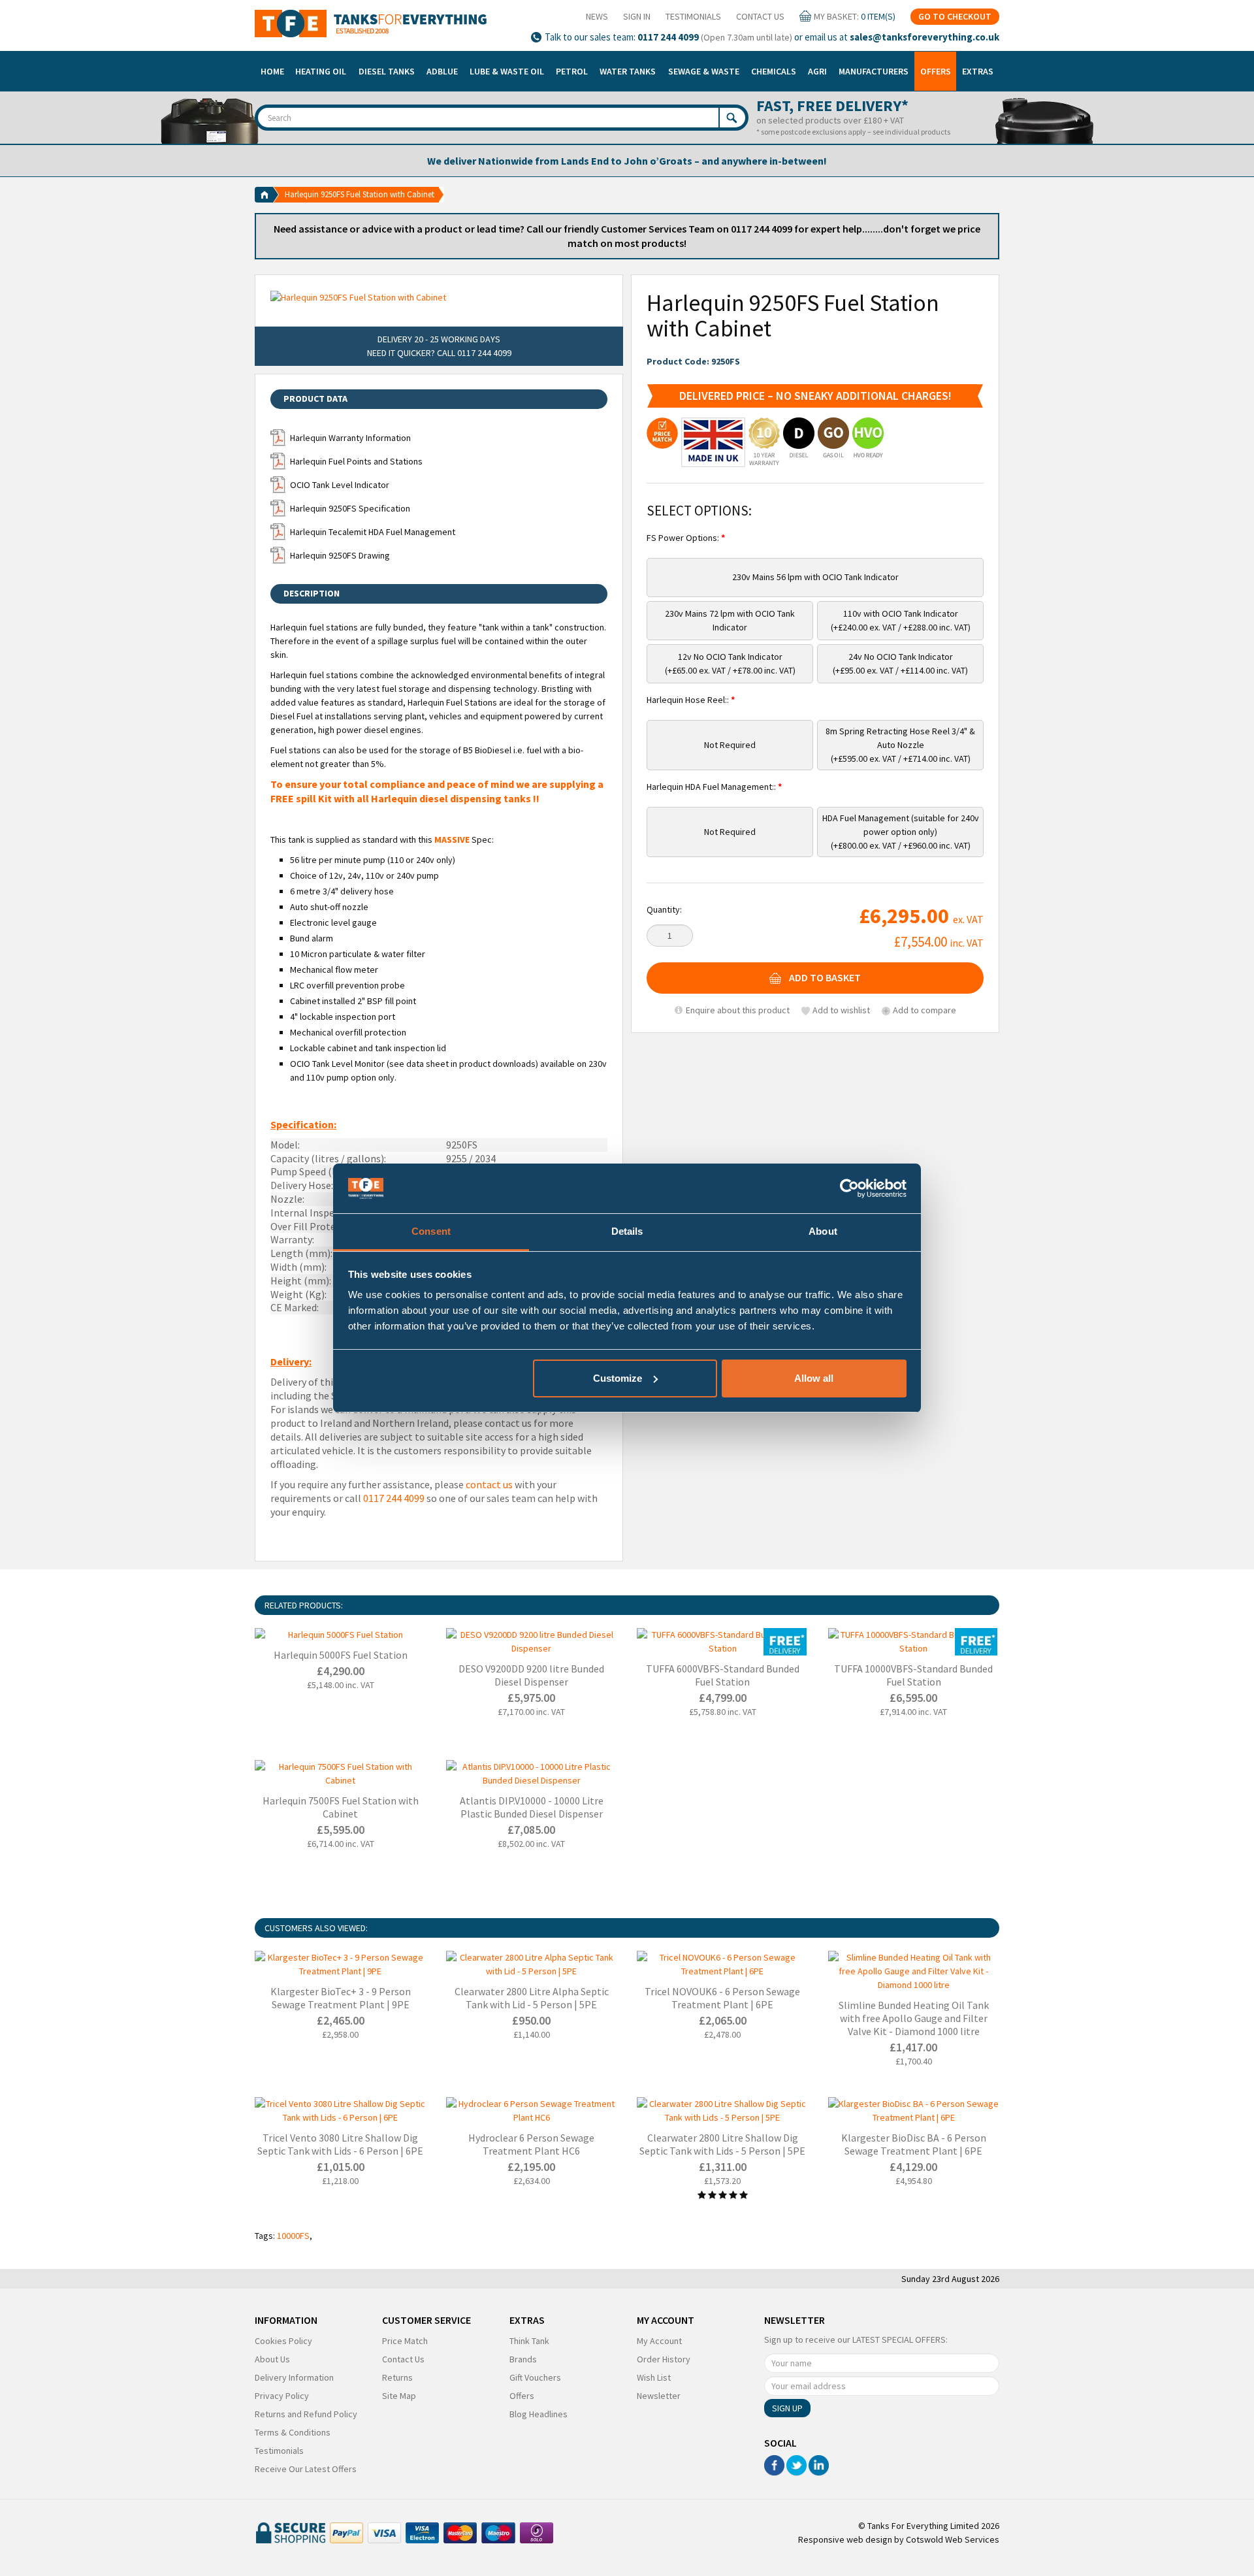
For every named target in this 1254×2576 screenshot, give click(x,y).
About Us (272, 2359)
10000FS (293, 2236)
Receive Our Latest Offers (306, 2469)
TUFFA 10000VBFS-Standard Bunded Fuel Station (913, 1675)
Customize (618, 1378)
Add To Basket (825, 978)
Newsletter (659, 2396)
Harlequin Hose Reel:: (689, 700)
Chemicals (774, 71)
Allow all (814, 1378)
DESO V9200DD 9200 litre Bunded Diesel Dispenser (531, 1675)
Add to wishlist (841, 1010)
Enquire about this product (737, 1010)
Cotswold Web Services (953, 2539)
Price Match (405, 2341)
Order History (664, 2359)
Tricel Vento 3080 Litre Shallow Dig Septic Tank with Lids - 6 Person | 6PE (340, 2144)
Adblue (442, 71)
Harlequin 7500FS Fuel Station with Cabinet (341, 1807)
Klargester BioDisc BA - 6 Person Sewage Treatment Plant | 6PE (914, 2144)
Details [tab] (627, 1231)
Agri (817, 71)
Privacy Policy (282, 2396)
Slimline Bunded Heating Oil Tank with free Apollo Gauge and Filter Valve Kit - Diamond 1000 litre (914, 2018)
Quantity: (664, 909)
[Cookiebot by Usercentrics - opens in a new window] (849, 1188)
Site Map (399, 2396)
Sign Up (787, 2408)
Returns (397, 2377)
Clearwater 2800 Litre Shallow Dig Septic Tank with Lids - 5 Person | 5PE (722, 2144)
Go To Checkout (955, 16)
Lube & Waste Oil (507, 71)
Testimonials (693, 16)
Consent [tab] (431, 1231)
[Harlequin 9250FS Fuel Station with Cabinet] (439, 297)
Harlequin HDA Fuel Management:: (712, 787)
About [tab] (823, 1231)
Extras (978, 71)
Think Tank (529, 2341)
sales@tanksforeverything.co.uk (924, 37)
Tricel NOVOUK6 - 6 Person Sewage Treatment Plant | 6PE (722, 1998)
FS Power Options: (684, 538)
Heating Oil (321, 71)
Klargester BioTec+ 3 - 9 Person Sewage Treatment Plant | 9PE (341, 1998)
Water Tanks (628, 71)
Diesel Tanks (387, 71)
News (597, 16)
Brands (523, 2359)
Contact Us (760, 16)
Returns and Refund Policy (306, 2414)
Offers (936, 71)
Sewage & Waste (704, 71)
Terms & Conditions (293, 2432)
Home (272, 71)
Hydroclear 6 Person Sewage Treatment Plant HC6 (531, 2144)
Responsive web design (845, 2539)
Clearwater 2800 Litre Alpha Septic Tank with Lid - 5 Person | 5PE (532, 1998)
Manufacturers (874, 71)
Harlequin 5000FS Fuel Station (341, 1655)
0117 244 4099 (668, 37)
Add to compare (924, 1010)
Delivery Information (294, 2377)
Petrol (572, 71)
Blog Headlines (539, 2414)
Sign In (637, 16)
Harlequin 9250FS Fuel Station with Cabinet (360, 194)
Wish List (654, 2377)
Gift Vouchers (535, 2377)
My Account (659, 2341)
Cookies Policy (283, 2341)
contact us (489, 1484)
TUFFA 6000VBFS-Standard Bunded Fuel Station (723, 1675)
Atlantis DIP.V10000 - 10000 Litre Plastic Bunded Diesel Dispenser (532, 1807)
